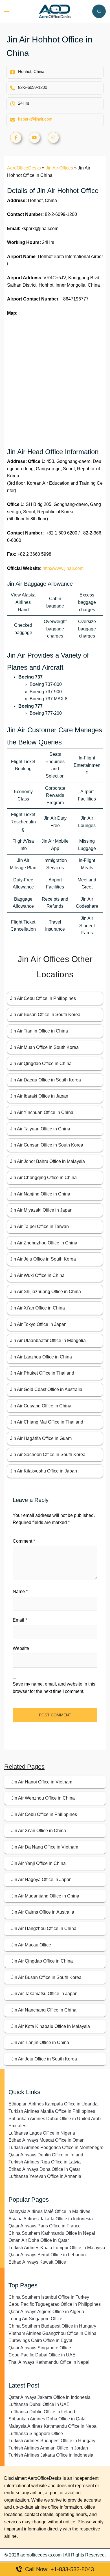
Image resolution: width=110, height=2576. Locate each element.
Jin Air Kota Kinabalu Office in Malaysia (51, 2026)
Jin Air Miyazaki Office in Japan (41, 1210)
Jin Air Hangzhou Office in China (44, 1928)
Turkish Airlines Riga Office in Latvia (45, 2162)
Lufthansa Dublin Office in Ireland (42, 2412)
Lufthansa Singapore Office (36, 2434)
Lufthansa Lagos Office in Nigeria (42, 2133)
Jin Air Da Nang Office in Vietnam (45, 1847)
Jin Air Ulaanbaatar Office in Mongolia (48, 1340)
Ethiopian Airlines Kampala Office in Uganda (53, 2104)
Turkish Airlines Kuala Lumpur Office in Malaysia (57, 2248)
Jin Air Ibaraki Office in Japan (39, 1096)
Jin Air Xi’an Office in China (38, 1308)
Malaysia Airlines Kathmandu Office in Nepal (53, 2426)
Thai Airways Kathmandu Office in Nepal (49, 2362)
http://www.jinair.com (63, 568)
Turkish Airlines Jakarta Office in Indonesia (51, 2455)
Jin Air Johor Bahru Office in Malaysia (48, 1161)
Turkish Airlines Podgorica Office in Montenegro (56, 2147)
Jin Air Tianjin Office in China (39, 1031)
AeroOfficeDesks (24, 168)
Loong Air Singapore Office (35, 2319)
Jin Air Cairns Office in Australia (43, 1912)
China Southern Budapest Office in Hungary (52, 2326)
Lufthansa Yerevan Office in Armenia (45, 2176)
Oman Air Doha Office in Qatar (39, 2240)
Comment (24, 1541)
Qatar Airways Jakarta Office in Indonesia (49, 2397)
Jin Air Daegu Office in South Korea (46, 1080)
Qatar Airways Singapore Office (40, 2348)
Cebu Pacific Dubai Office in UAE (42, 2355)
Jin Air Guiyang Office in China (41, 1406)
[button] (99, 11)
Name (20, 1591)
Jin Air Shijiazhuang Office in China (46, 1292)
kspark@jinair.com (35, 119)
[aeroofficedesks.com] (55, 11)
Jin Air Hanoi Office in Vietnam (42, 1782)
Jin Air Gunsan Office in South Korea (47, 1145)
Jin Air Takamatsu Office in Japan (44, 1994)
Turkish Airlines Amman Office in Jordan (48, 2448)
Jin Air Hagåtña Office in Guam (41, 1438)
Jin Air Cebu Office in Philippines (43, 998)
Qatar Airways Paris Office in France (45, 2226)
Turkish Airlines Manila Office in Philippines (52, 2111)
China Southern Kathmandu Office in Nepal (52, 2233)
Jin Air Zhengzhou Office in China (44, 1243)
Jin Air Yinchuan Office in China (42, 1112)
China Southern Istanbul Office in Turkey (49, 2297)
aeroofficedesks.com (41, 2555)
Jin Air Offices (59, 168)
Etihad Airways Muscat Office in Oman (47, 2140)
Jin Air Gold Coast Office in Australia (46, 1389)
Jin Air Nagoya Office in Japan (41, 1880)
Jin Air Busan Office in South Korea (45, 1015)
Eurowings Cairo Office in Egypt (40, 2340)
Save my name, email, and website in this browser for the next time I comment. (54, 1688)
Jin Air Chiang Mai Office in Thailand (47, 1422)
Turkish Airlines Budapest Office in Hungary (52, 2441)
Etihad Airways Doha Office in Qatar (44, 2169)
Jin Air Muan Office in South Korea (44, 1047)
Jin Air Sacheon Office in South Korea (48, 1455)
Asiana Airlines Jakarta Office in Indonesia (51, 2219)
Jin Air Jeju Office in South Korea (43, 1259)
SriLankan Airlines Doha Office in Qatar (48, 2419)
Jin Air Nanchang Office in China (44, 2010)
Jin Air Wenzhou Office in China (43, 1798)
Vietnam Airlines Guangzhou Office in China (52, 2333)
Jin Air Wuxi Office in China (37, 1275)
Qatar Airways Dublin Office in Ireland (46, 2155)
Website (21, 1648)
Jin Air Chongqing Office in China (43, 1178)
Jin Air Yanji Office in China (38, 1863)
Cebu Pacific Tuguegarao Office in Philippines (55, 2304)
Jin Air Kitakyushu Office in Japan (44, 1471)
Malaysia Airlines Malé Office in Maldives (49, 2211)
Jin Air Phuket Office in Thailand (42, 1373)
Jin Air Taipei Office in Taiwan (39, 1226)
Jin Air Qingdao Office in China (41, 1063)
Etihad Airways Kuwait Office (37, 2262)
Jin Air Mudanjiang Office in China (45, 1896)
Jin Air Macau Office (31, 1945)
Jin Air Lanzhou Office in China (41, 1357)
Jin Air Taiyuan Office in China (40, 1129)
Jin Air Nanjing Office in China (40, 1194)
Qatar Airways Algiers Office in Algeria (46, 2312)
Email (20, 1620)
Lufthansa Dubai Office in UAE (39, 2404)
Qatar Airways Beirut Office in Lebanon (47, 2255)
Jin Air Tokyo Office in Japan (38, 1324)
